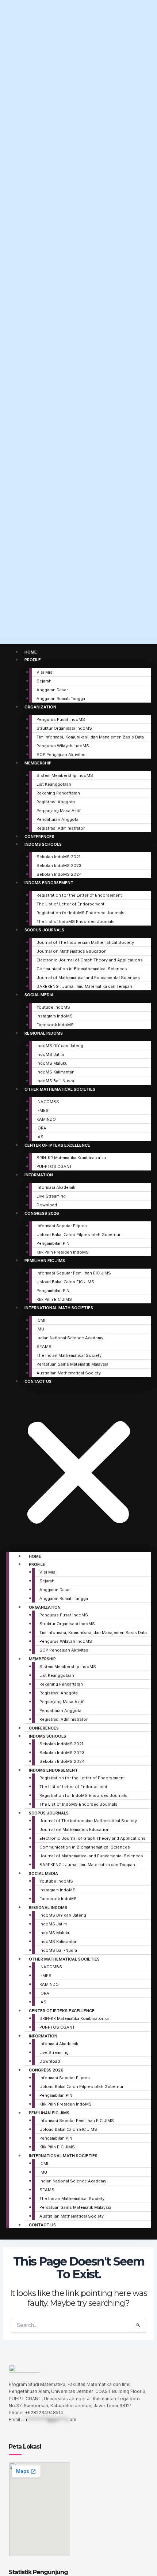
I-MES (43, 1110)
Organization (40, 707)
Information (39, 1175)
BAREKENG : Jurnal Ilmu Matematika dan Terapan (84, 986)
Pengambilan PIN (53, 1243)
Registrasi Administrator (61, 828)
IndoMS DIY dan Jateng (60, 1046)
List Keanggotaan (54, 784)
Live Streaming (51, 1196)
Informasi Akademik (56, 1187)
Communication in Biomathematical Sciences (82, 969)
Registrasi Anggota (56, 802)
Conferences (39, 837)
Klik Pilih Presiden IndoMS (63, 1252)
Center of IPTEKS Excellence (57, 1145)
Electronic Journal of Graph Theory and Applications (90, 960)
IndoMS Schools (43, 844)
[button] (79, 1470)
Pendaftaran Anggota (58, 819)
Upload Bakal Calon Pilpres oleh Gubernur (78, 1235)
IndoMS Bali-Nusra (55, 1081)
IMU (40, 1329)
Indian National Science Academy (70, 1338)
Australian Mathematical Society (69, 1373)
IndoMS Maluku (52, 1063)
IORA (41, 1128)
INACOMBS (48, 1102)
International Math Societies (59, 1308)
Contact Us (38, 1381)
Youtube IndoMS (53, 1007)
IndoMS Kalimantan (55, 1072)
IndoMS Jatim (50, 1054)
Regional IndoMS (44, 1033)
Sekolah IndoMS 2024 (59, 874)
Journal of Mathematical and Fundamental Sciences (88, 978)
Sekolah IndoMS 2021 (58, 857)
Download (47, 1205)
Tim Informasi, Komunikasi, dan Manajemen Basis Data (90, 737)
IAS (40, 1137)
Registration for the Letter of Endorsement (79, 895)
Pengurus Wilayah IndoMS (63, 746)
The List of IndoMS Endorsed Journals (76, 922)
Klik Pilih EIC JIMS (54, 1299)
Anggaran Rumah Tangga (61, 699)
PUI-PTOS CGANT (54, 1166)
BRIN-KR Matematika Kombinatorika (71, 1158)
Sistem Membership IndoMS (65, 775)
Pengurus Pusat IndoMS (61, 719)
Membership (38, 763)
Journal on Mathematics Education (72, 951)
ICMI (41, 1320)
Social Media (39, 995)
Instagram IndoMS (55, 1016)
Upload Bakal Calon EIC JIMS (65, 1282)
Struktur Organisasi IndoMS (64, 728)
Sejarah (44, 681)
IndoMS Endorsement (49, 883)
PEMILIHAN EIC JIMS (45, 1261)
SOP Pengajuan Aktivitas (61, 755)
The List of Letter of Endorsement (70, 904)
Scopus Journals (44, 930)
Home (31, 652)
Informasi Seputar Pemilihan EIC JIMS (74, 1273)
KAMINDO (46, 1119)
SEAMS (44, 1347)
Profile (33, 660)
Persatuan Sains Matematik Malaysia (72, 1364)
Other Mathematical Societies (60, 1089)
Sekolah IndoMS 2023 (59, 866)
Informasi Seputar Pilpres (62, 1226)
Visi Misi (45, 672)
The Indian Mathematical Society (69, 1355)
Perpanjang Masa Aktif (59, 811)
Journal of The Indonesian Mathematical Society (85, 942)
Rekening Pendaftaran (58, 793)
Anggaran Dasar (52, 690)
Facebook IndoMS (55, 1025)
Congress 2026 (42, 1213)
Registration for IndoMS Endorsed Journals (81, 913)
